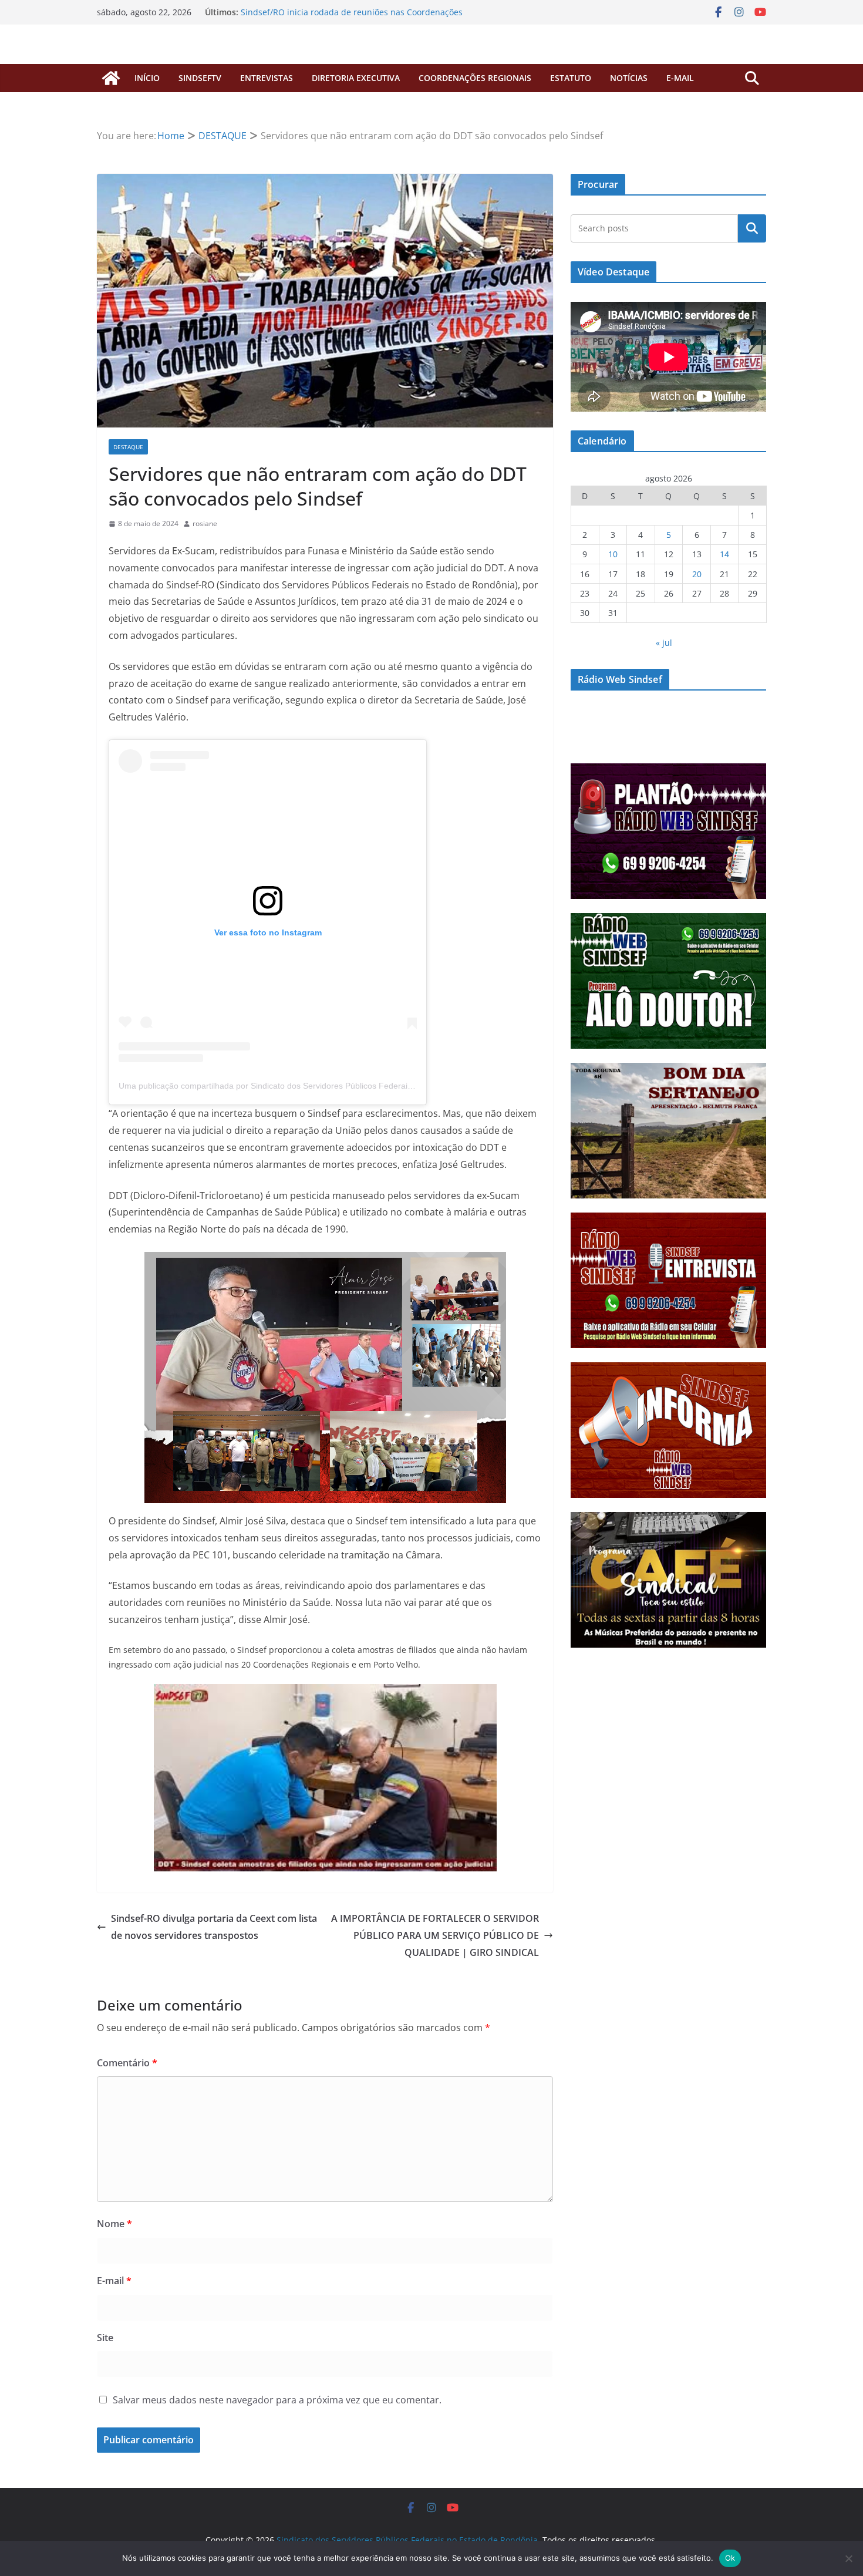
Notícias (629, 78)
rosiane (205, 523)
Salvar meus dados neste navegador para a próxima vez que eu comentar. (277, 2400)
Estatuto (571, 78)
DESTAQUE (128, 447)
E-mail (114, 2281)
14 (724, 554)
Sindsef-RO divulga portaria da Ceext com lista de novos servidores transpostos (214, 1927)
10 (613, 554)
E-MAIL (680, 78)
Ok (730, 2558)
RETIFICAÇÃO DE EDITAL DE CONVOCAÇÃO (323, 12)
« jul (664, 643)
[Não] (848, 2558)
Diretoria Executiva (356, 78)
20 (697, 574)
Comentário (127, 2063)
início (147, 78)
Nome (114, 2224)
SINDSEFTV (200, 78)
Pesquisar (752, 228)
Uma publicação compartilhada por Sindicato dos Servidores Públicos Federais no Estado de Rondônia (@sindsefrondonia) (348, 1086)
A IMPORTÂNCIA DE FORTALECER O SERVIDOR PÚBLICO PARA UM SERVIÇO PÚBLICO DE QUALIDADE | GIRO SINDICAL (435, 1935)
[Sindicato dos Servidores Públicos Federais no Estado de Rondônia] (111, 78)
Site (105, 2338)
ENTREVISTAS (267, 78)
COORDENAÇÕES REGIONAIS (475, 78)
